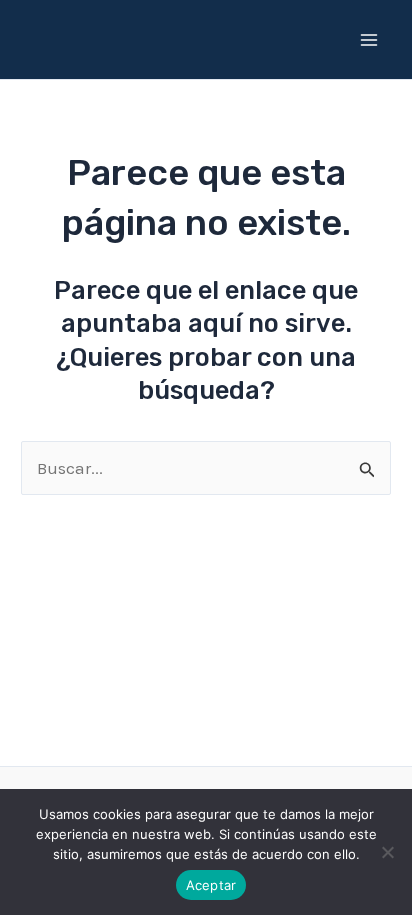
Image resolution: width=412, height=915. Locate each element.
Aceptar (211, 885)
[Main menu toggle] (370, 40)
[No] (387, 852)
